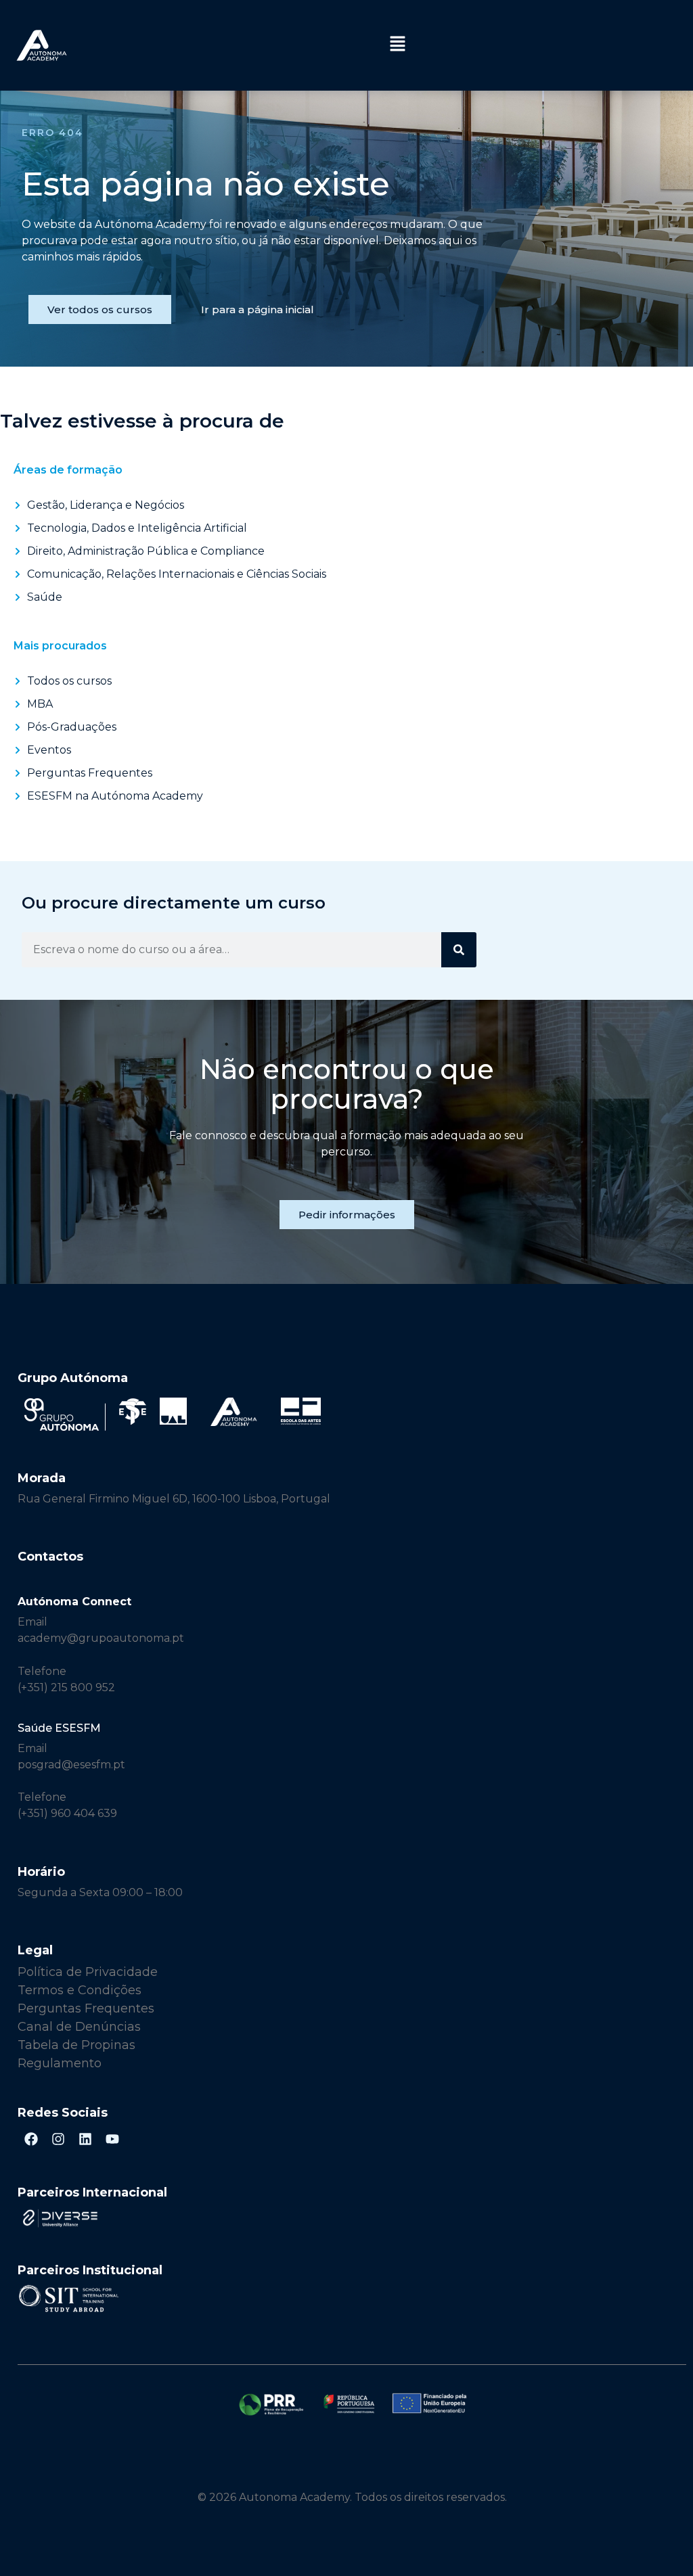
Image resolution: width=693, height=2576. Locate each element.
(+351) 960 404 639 (67, 1813)
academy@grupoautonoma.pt (101, 1638)
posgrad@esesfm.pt (71, 1765)
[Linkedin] (85, 2139)
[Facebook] (31, 2139)
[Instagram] (58, 2139)
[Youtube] (112, 2139)
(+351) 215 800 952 (68, 1687)
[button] (397, 45)
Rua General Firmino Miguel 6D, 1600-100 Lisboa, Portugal (174, 1499)
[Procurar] (459, 950)
